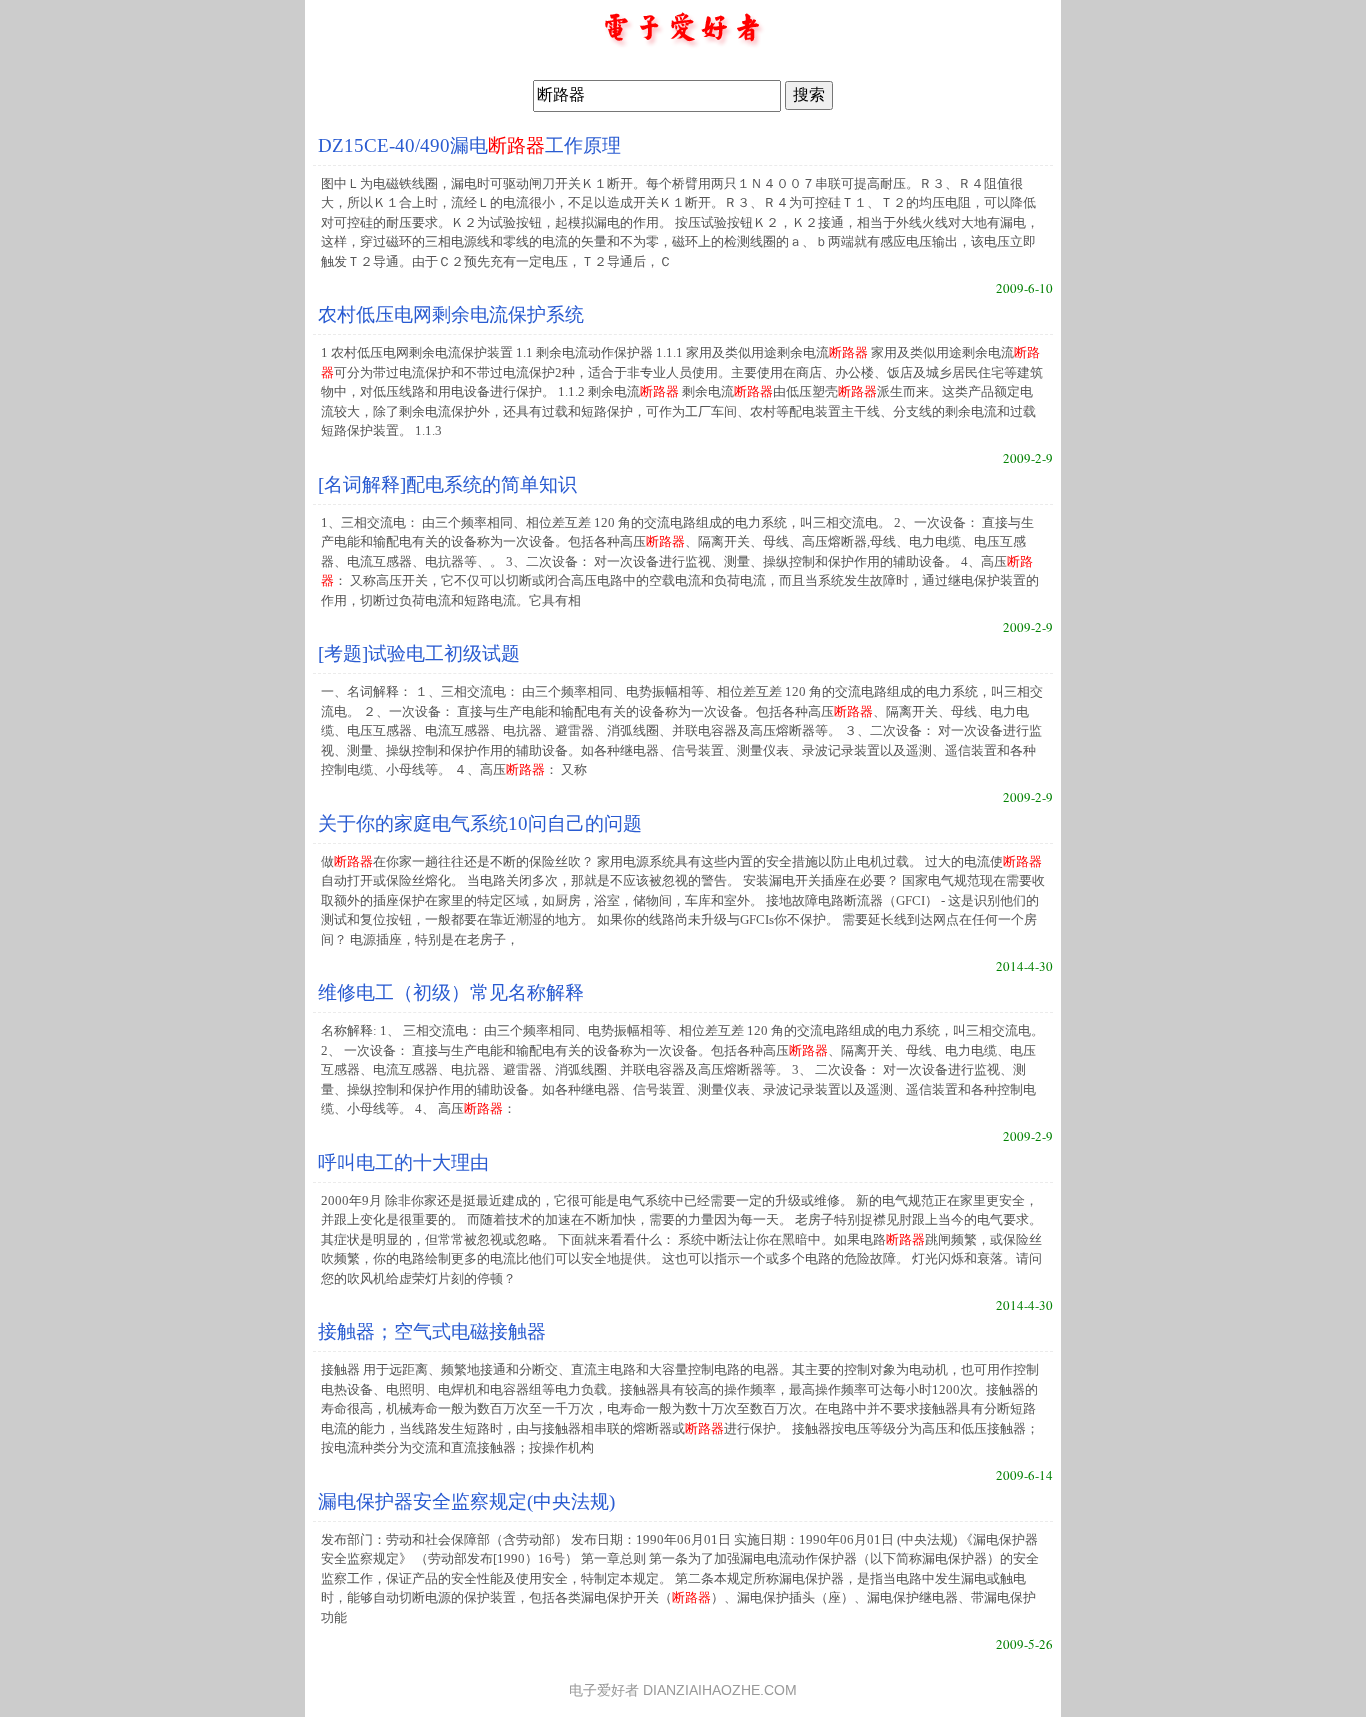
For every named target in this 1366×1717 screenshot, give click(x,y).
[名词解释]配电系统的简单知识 (447, 484)
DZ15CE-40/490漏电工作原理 (469, 145)
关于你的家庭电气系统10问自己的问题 (480, 823)
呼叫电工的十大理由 (403, 1162)
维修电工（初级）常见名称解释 (451, 992)
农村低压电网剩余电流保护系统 (451, 314)
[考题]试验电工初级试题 (419, 653)
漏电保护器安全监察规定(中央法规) (466, 1501)
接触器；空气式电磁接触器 (432, 1331)
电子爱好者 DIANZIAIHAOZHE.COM (683, 1690)
